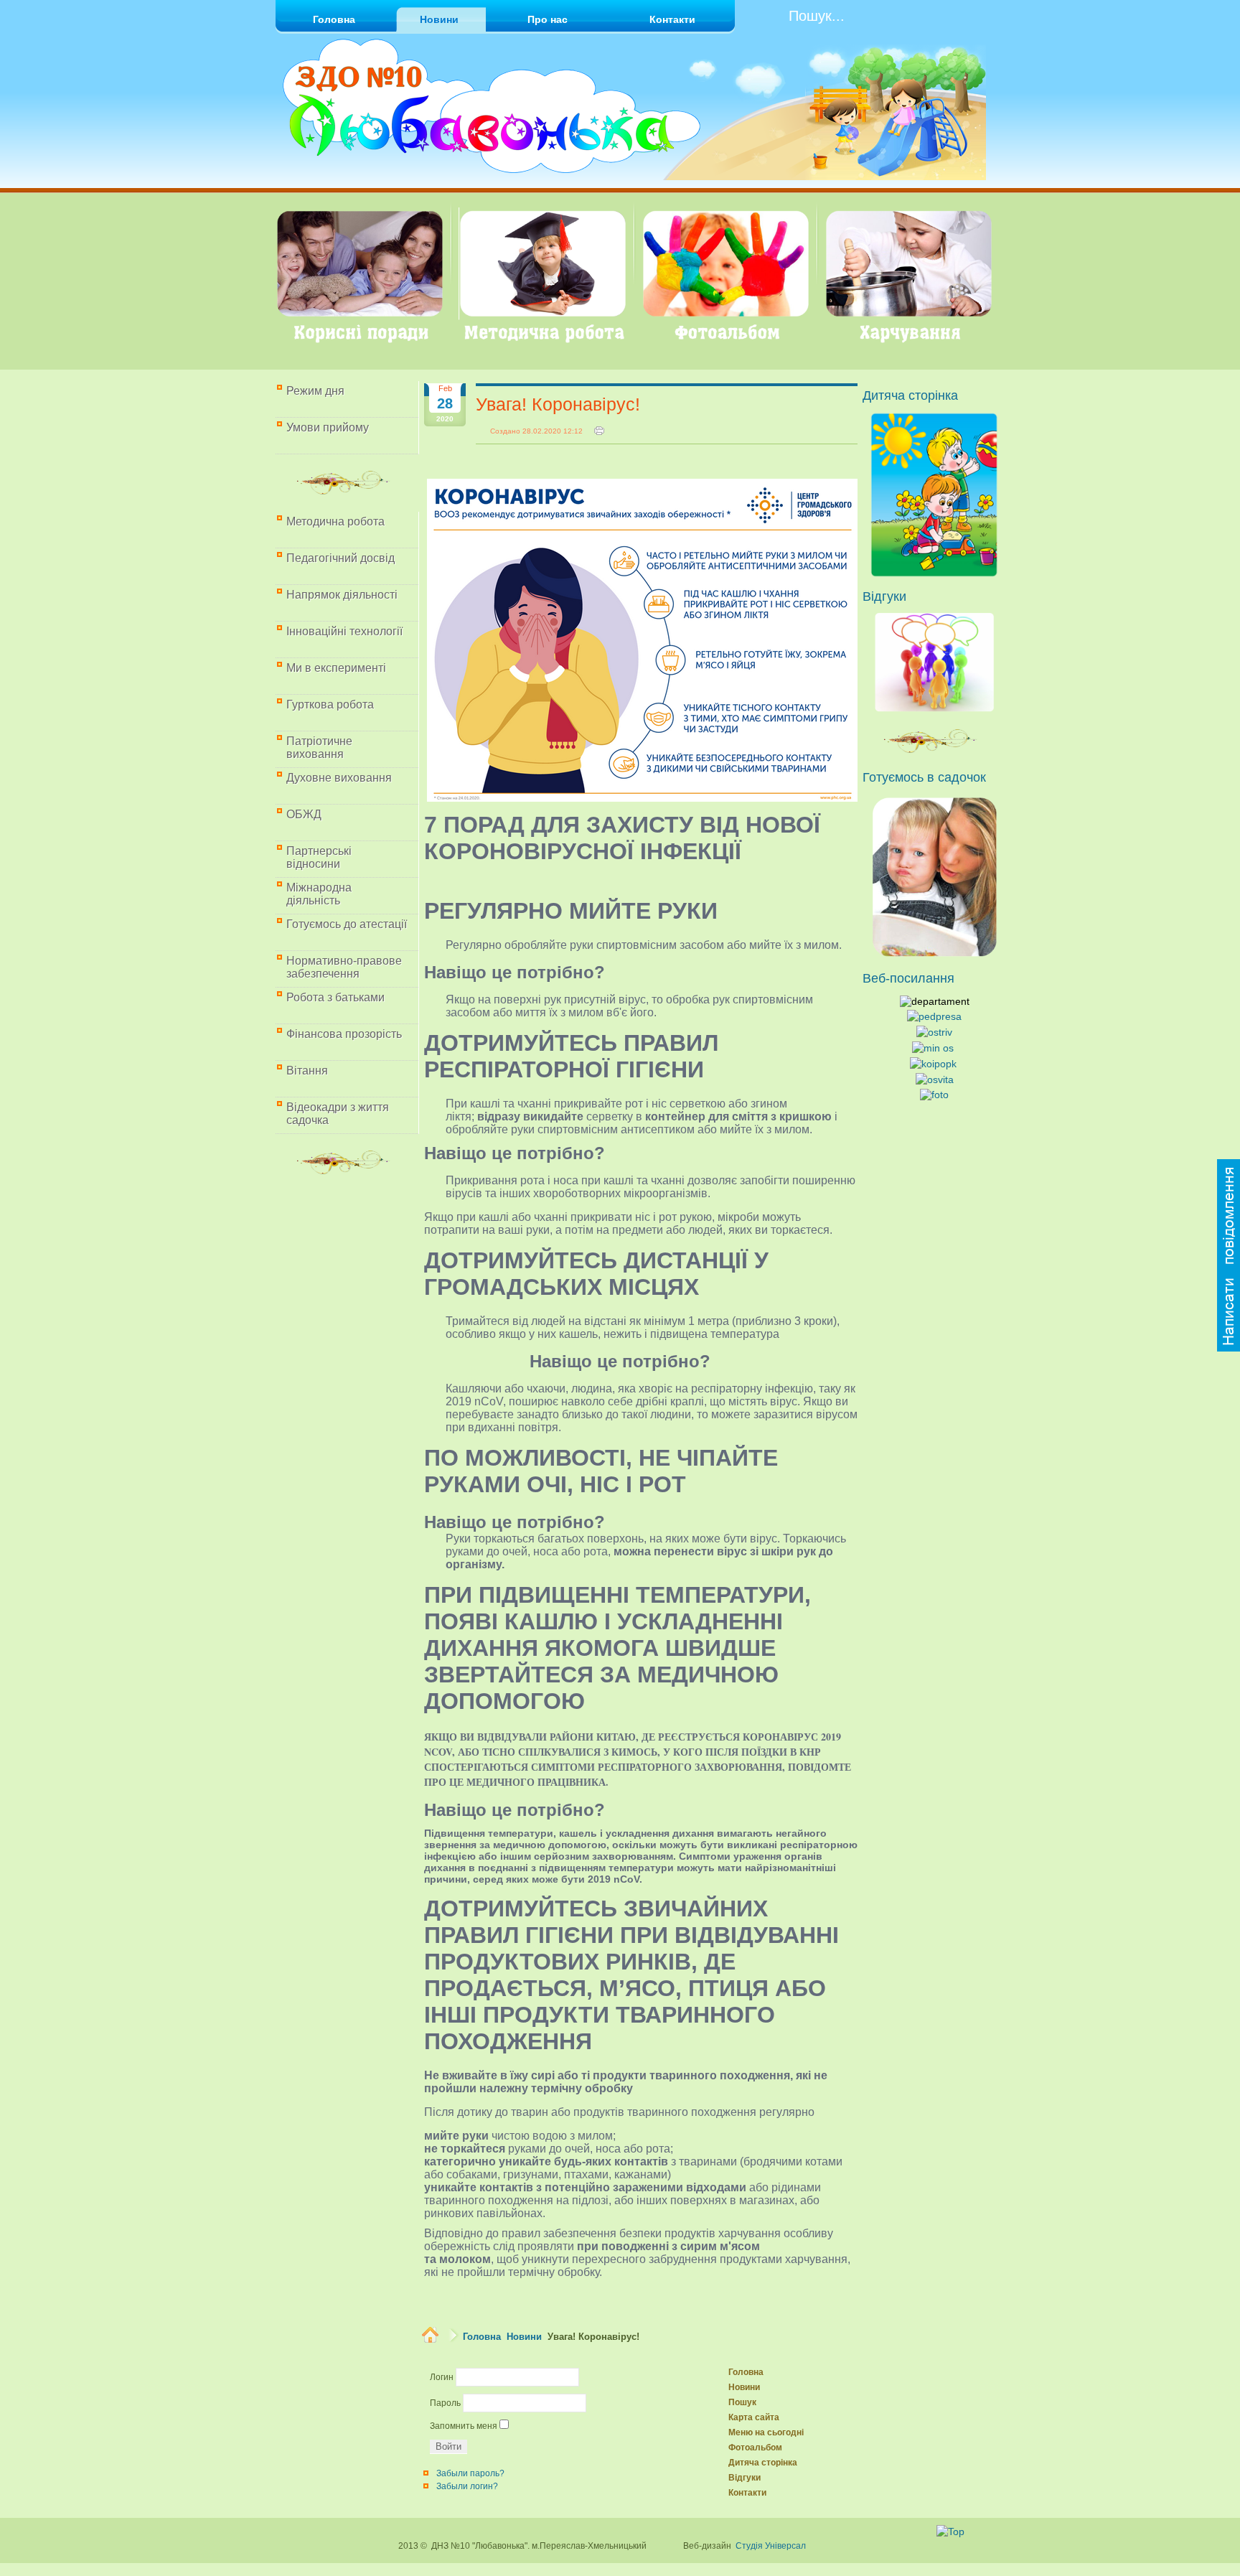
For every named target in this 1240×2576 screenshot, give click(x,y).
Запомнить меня (464, 2426)
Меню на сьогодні (766, 2432)
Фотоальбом (755, 2448)
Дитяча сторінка (763, 2463)
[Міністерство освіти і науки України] (933, 1048)
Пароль (445, 2403)
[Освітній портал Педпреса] (934, 1016)
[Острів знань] (934, 1032)
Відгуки (745, 2478)
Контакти (747, 2493)
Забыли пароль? (470, 2473)
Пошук (742, 2402)
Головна (482, 2337)
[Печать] (599, 431)
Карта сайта (754, 2417)
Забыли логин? (467, 2486)
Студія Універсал (771, 2546)
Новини (524, 2337)
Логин (442, 2377)
